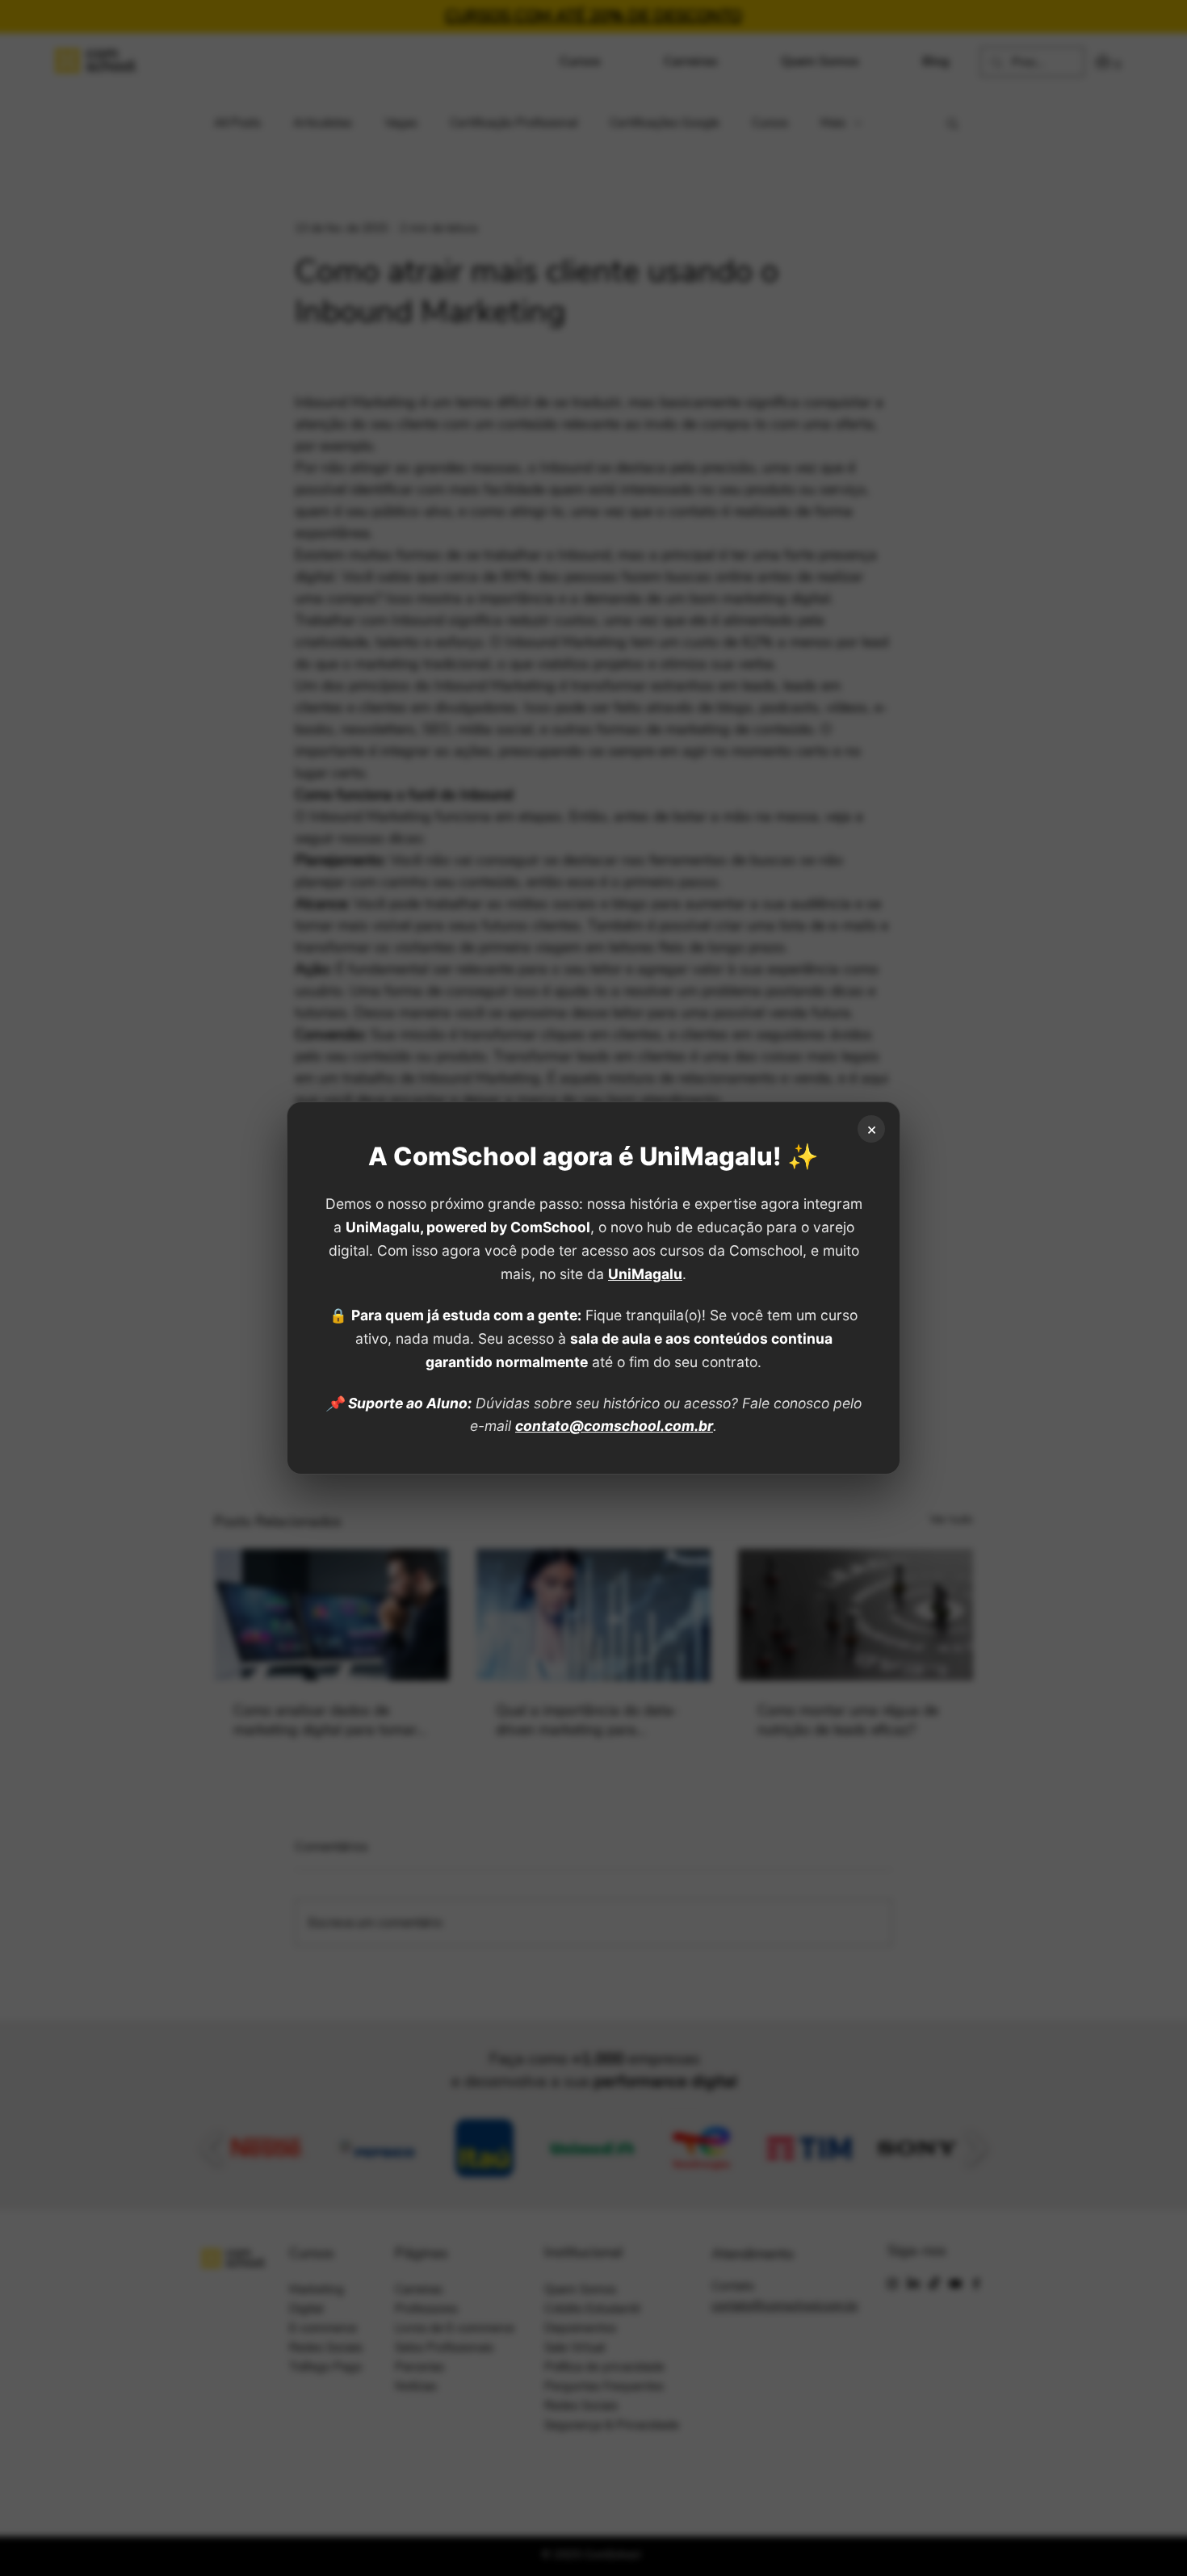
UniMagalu (645, 1274)
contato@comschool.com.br (614, 1426)
